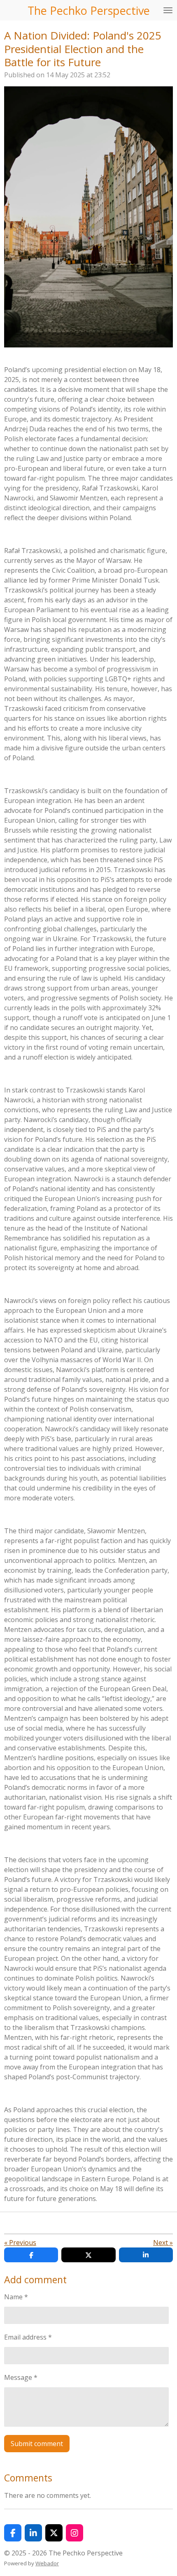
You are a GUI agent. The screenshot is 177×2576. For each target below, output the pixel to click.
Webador (47, 2563)
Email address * (28, 2337)
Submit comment (37, 2444)
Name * (16, 2297)
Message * (21, 2377)
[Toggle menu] (168, 10)
